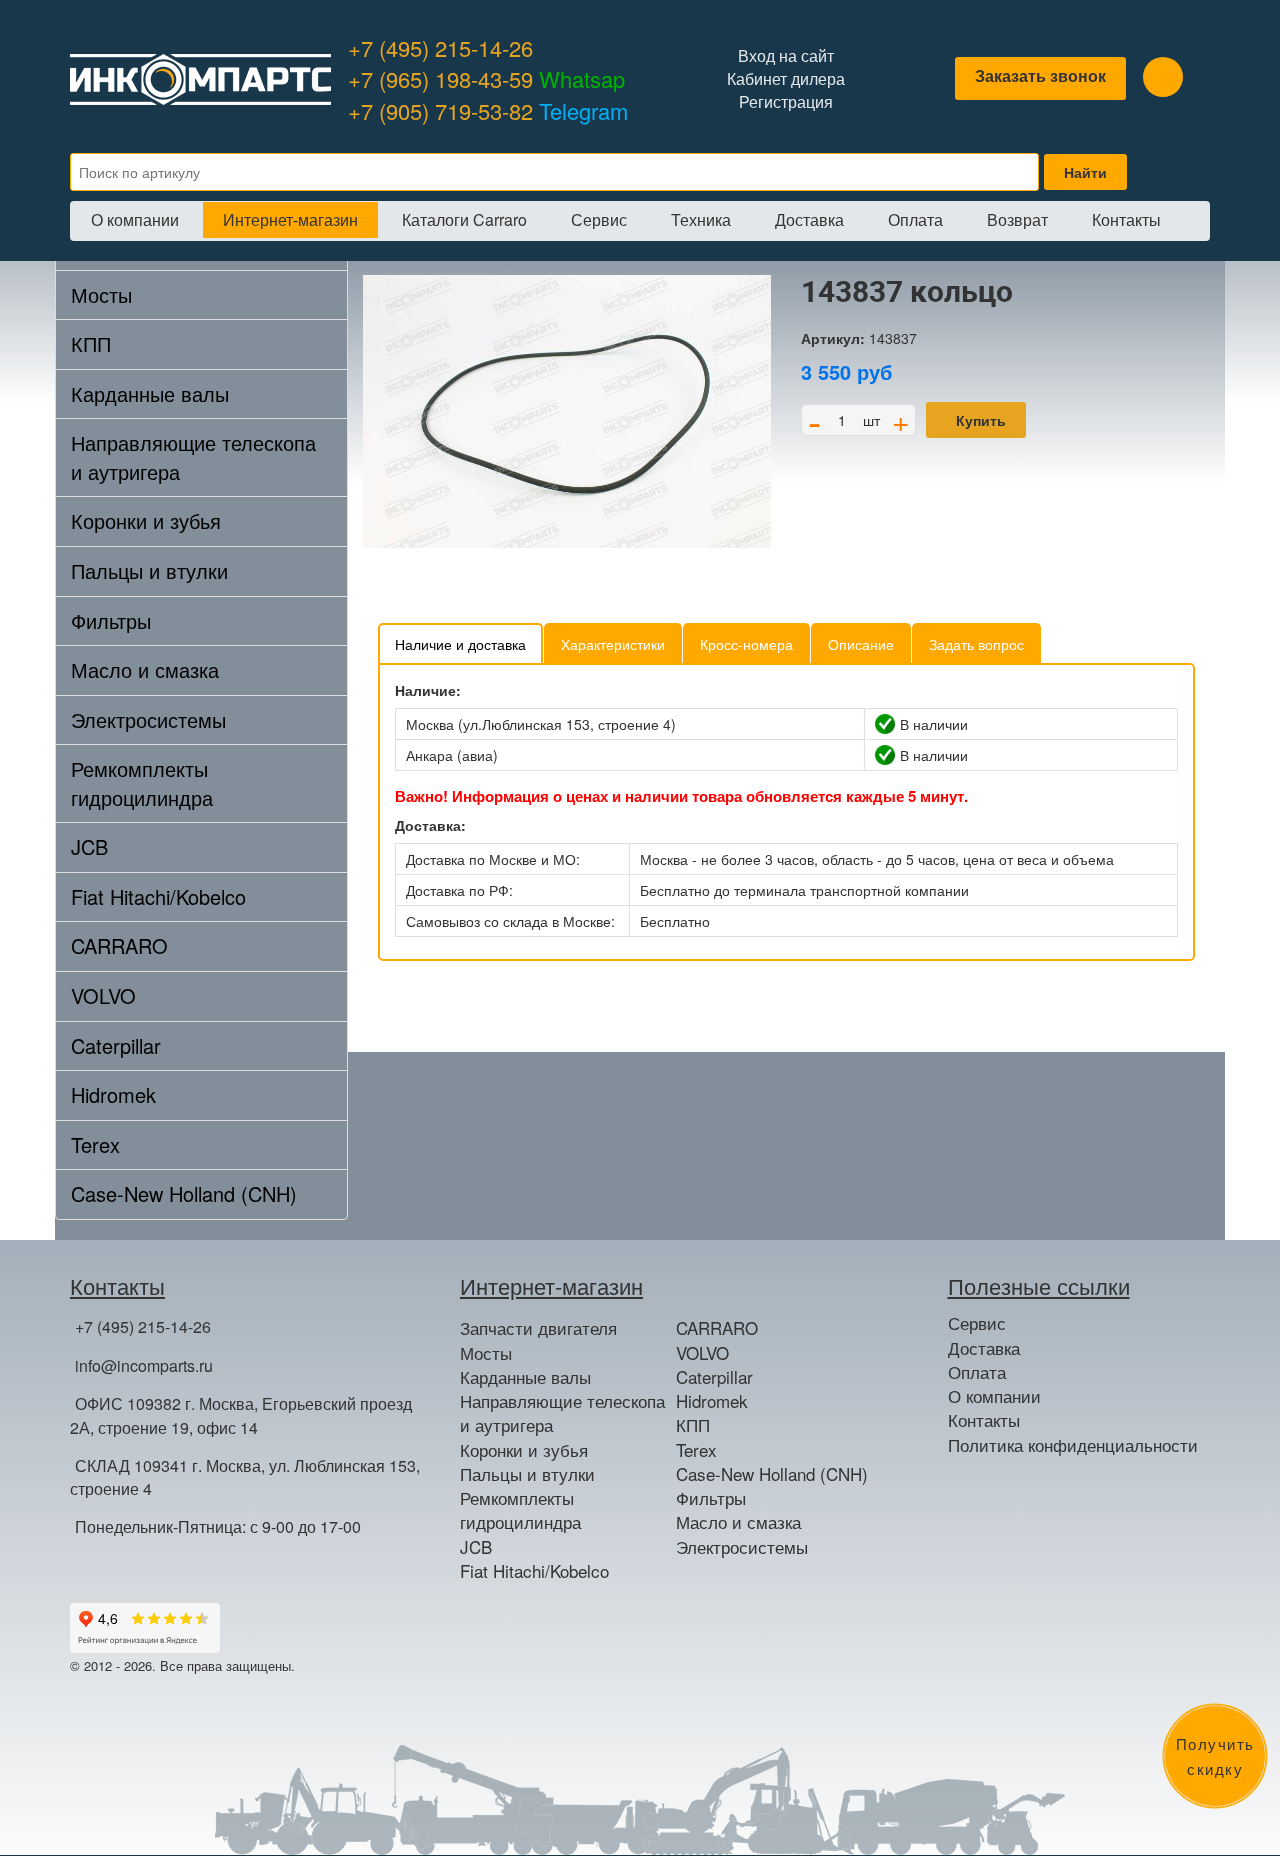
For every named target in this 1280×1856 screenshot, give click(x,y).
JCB (89, 846)
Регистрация (786, 102)
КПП (91, 343)
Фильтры (111, 620)
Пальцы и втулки (149, 570)
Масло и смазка (145, 669)
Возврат (1017, 219)
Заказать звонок (1040, 75)
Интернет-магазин (290, 219)
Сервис (599, 219)
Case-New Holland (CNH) (184, 1193)
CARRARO (119, 945)
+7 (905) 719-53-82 (488, 110)
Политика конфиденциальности (1073, 1445)
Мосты (101, 294)
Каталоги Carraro (464, 219)
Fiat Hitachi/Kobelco (158, 896)
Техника (701, 219)
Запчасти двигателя (538, 1328)
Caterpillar (116, 1045)
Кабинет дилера (786, 79)
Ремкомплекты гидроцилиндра (142, 783)
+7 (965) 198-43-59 (486, 78)
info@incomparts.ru (144, 1365)
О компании (135, 219)
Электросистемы (148, 719)
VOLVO (103, 995)
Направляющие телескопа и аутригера (193, 457)
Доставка (809, 219)
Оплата (915, 219)
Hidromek (113, 1094)
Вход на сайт (786, 56)
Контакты (1126, 219)
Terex (95, 1144)
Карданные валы (150, 393)
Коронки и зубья (146, 520)
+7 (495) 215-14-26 (440, 47)
